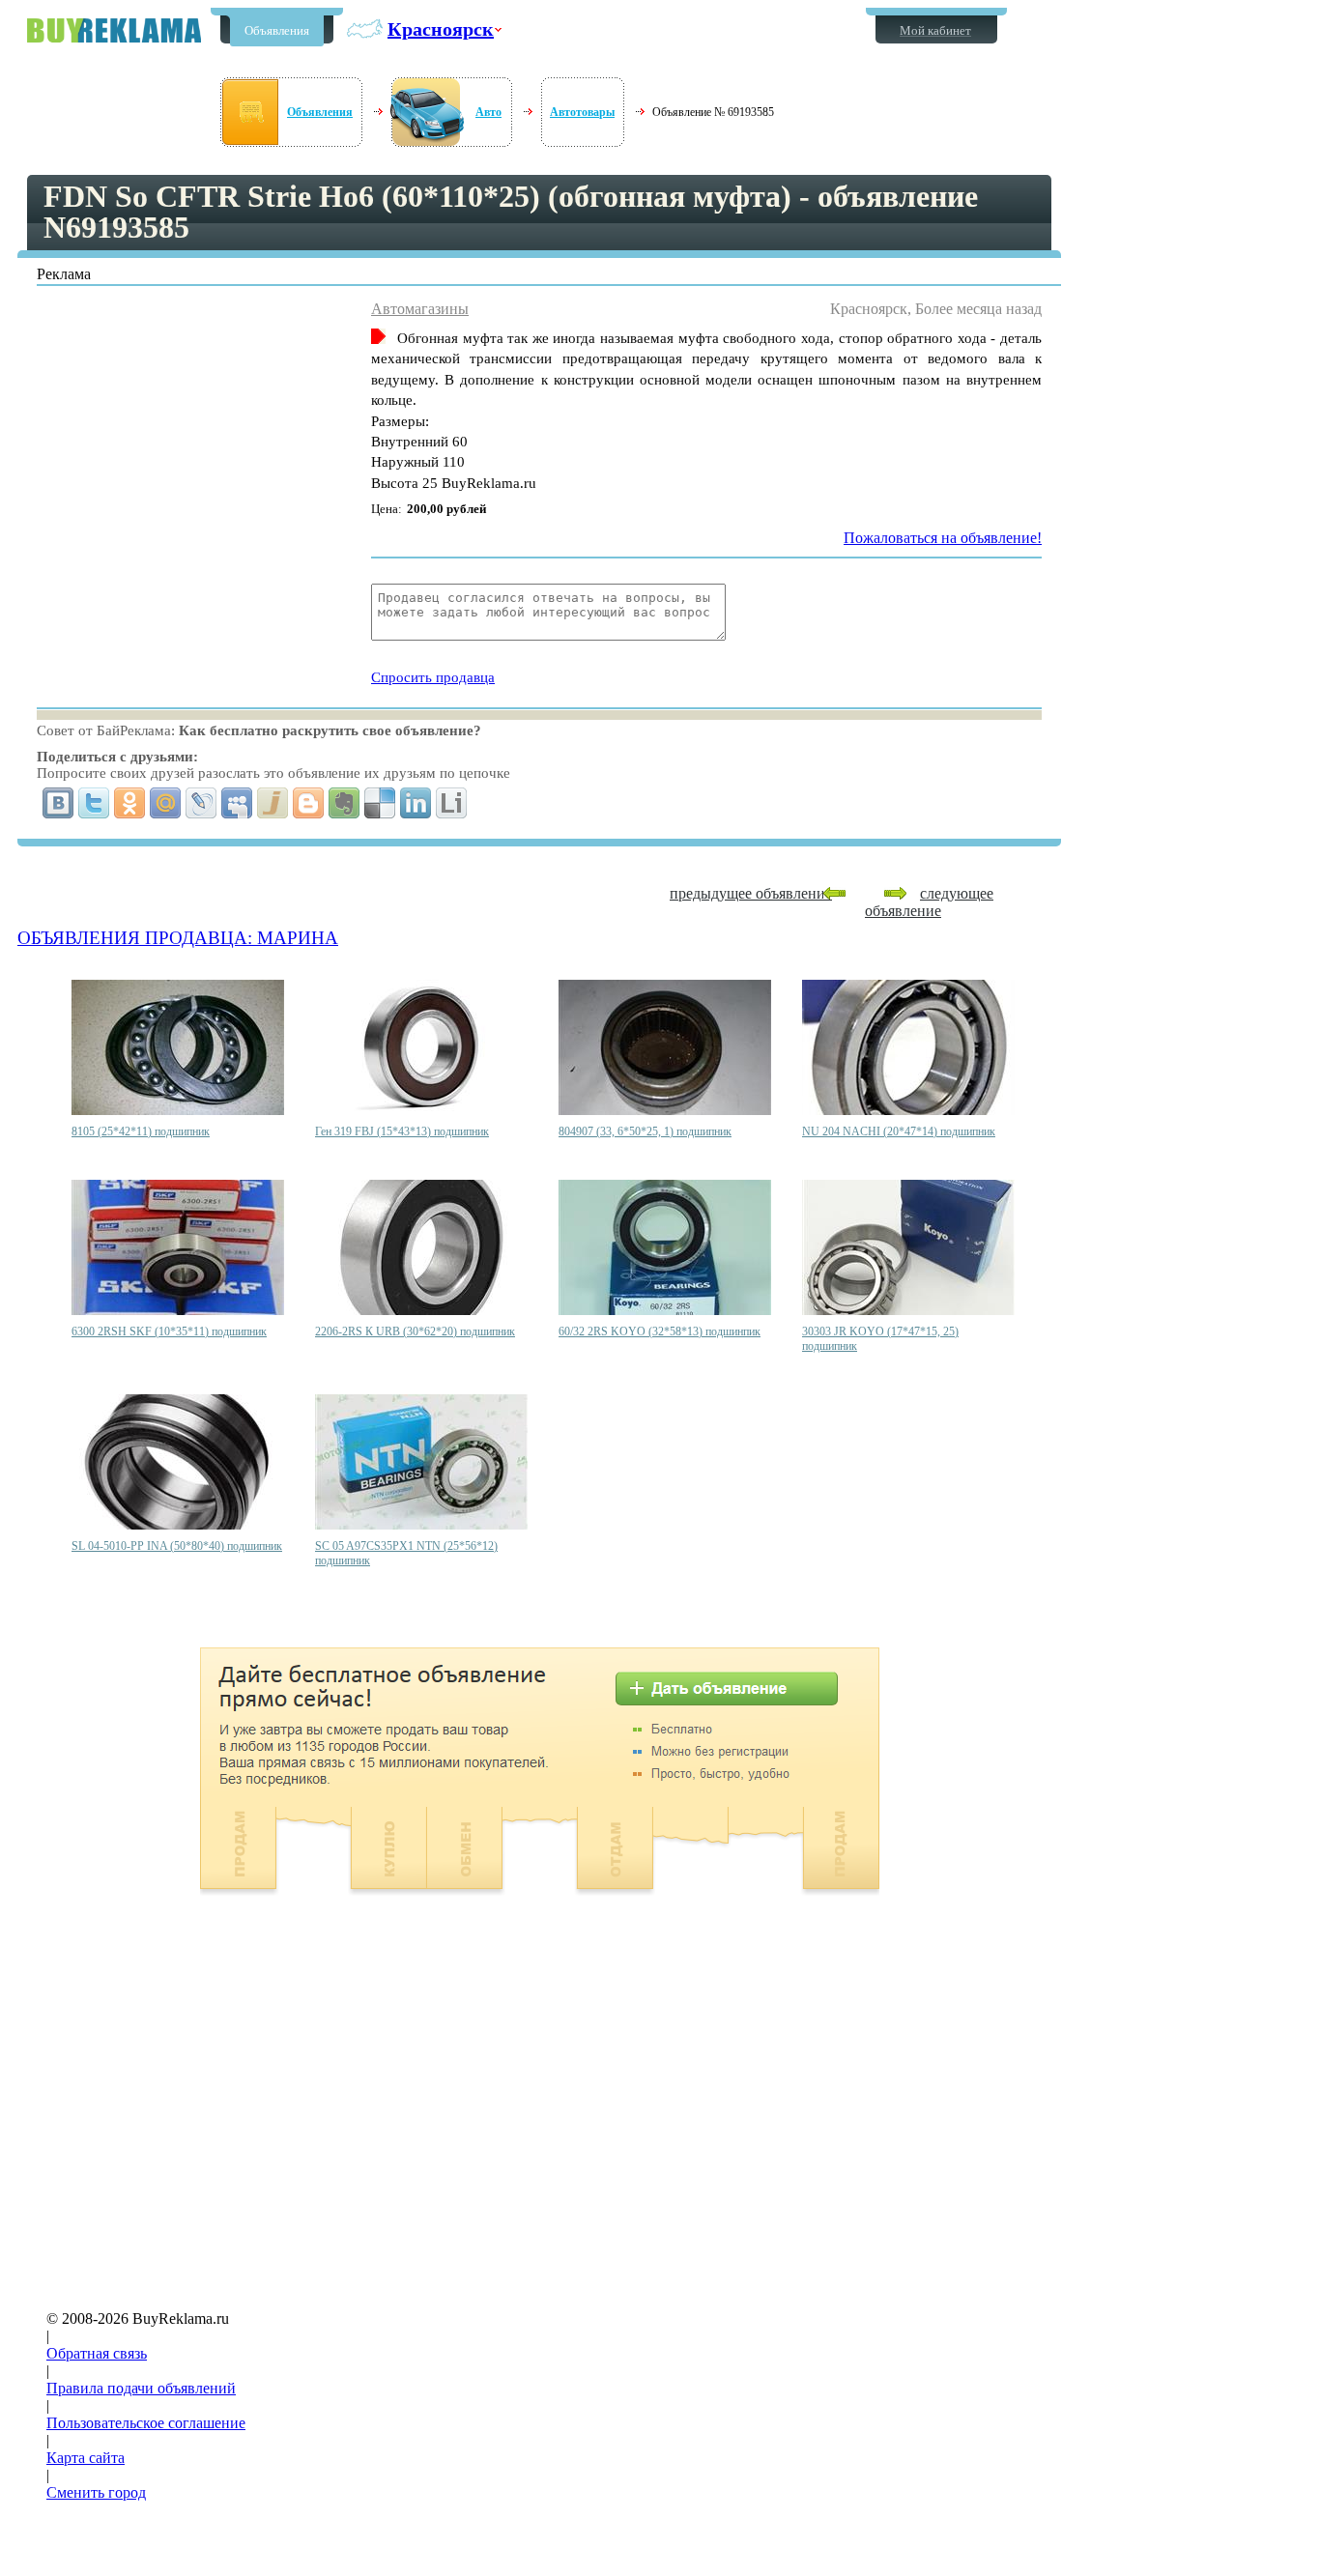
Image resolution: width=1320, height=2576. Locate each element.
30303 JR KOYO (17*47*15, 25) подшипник (880, 1339)
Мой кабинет (935, 30)
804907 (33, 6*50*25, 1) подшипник (645, 1131)
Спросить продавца (433, 677)
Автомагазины (420, 309)
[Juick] (273, 803)
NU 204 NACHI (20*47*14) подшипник (899, 1131)
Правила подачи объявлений (141, 2388)
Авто (488, 112)
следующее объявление (929, 902)
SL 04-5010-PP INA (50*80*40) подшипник (177, 1546)
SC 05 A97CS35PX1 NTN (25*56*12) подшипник (406, 1553)
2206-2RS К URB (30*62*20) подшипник (415, 1331)
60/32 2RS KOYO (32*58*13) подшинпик (660, 1331)
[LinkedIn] (416, 803)
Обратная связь (97, 2353)
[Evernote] (344, 803)
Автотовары (582, 112)
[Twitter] (94, 803)
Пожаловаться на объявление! (943, 538)
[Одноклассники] (130, 803)
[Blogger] (309, 803)
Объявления (277, 30)
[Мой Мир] (166, 803)
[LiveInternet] (452, 803)
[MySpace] (237, 803)
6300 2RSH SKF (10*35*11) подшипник (169, 1331)
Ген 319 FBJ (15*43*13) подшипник (402, 1131)
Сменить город (96, 2492)
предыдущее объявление (751, 893)
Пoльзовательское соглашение (146, 2423)
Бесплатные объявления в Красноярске (114, 30)
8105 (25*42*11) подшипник (141, 1131)
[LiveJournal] (201, 803)
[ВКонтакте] (58, 803)
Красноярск (441, 29)
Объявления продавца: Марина (178, 938)
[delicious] (380, 803)
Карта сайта (86, 2458)
